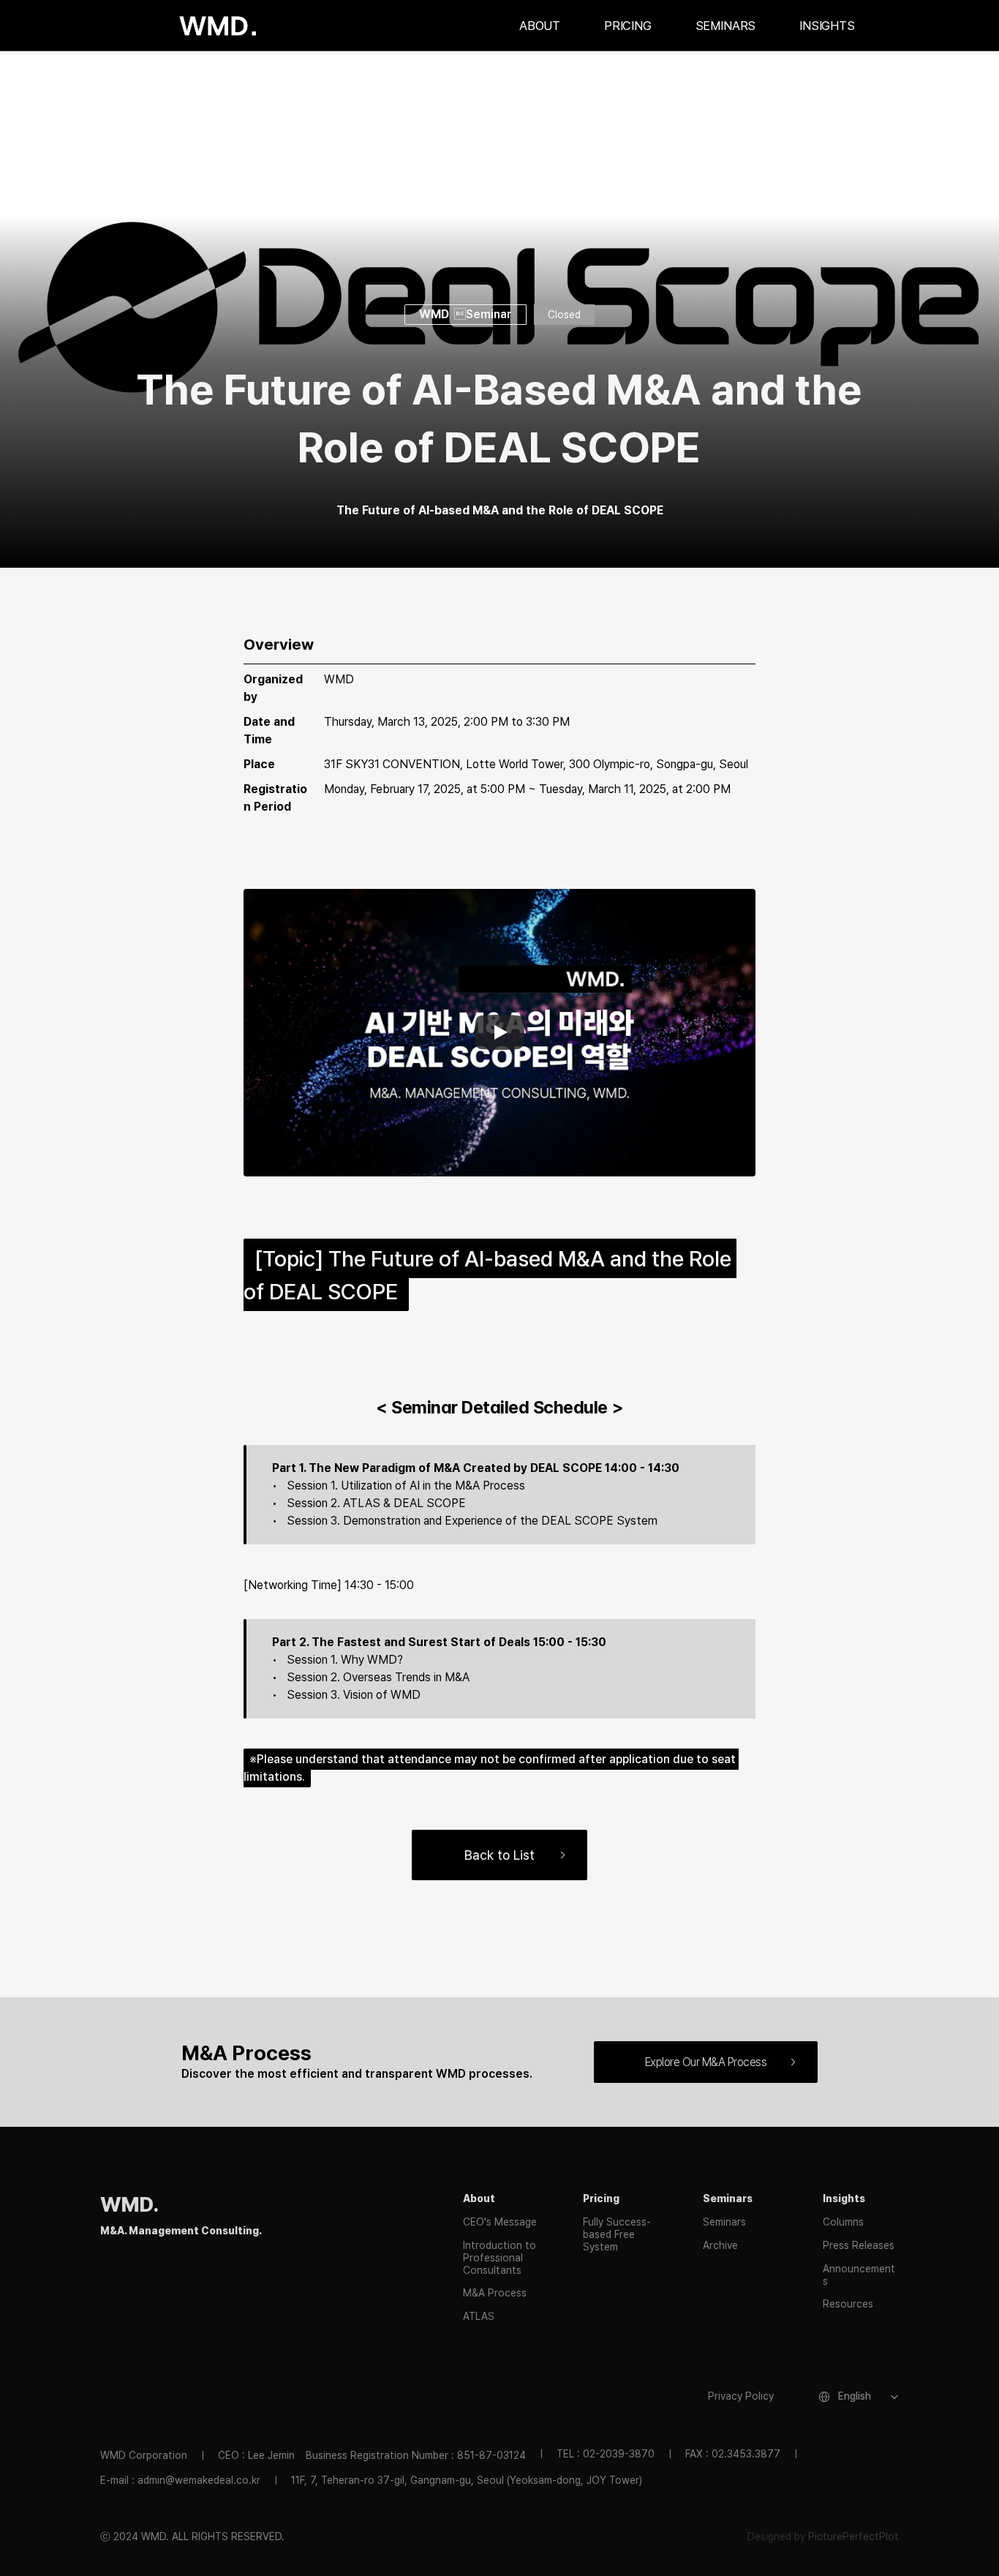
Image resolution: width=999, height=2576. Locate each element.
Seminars (724, 2222)
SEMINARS (726, 26)
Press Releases (859, 2245)
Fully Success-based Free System (617, 2234)
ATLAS (479, 2316)
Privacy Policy (741, 2396)
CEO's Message (500, 2222)
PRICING (628, 26)
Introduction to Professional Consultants (501, 2258)
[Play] (499, 1032)
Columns (843, 2222)
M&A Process (495, 2293)
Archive (720, 2245)
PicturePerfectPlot (853, 2536)
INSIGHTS (827, 26)
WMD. (129, 2204)
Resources (848, 2304)
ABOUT (540, 26)
